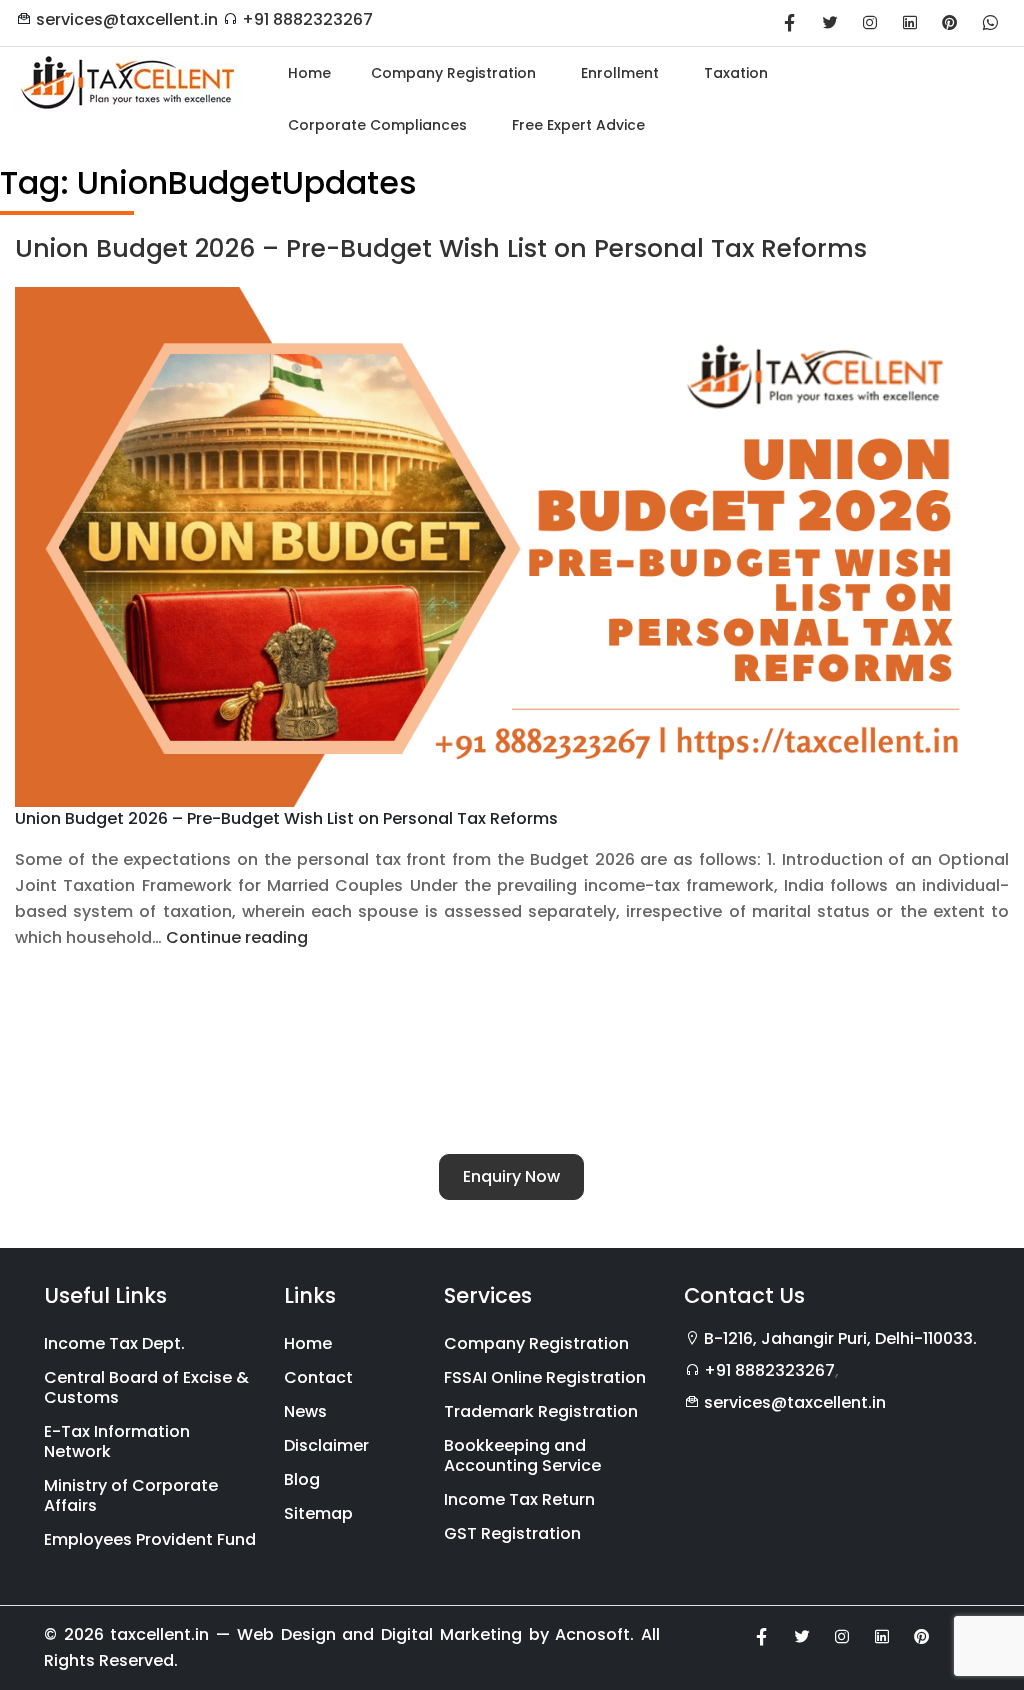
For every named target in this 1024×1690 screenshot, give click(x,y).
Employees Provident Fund (150, 1539)
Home (308, 1343)
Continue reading (237, 937)
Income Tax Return (519, 1499)
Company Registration (536, 1343)
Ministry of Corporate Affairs (131, 1495)
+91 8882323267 (307, 19)
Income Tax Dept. (114, 1343)
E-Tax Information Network (117, 1441)
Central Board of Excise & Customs (146, 1387)
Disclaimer (326, 1445)
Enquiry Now (511, 1176)
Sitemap (318, 1513)
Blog (302, 1479)
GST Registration (512, 1533)
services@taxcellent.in (127, 19)
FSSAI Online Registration (545, 1377)
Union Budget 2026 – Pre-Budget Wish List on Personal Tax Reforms (441, 248)
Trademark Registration (541, 1411)
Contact (318, 1377)
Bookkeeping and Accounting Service (522, 1455)
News (305, 1411)
